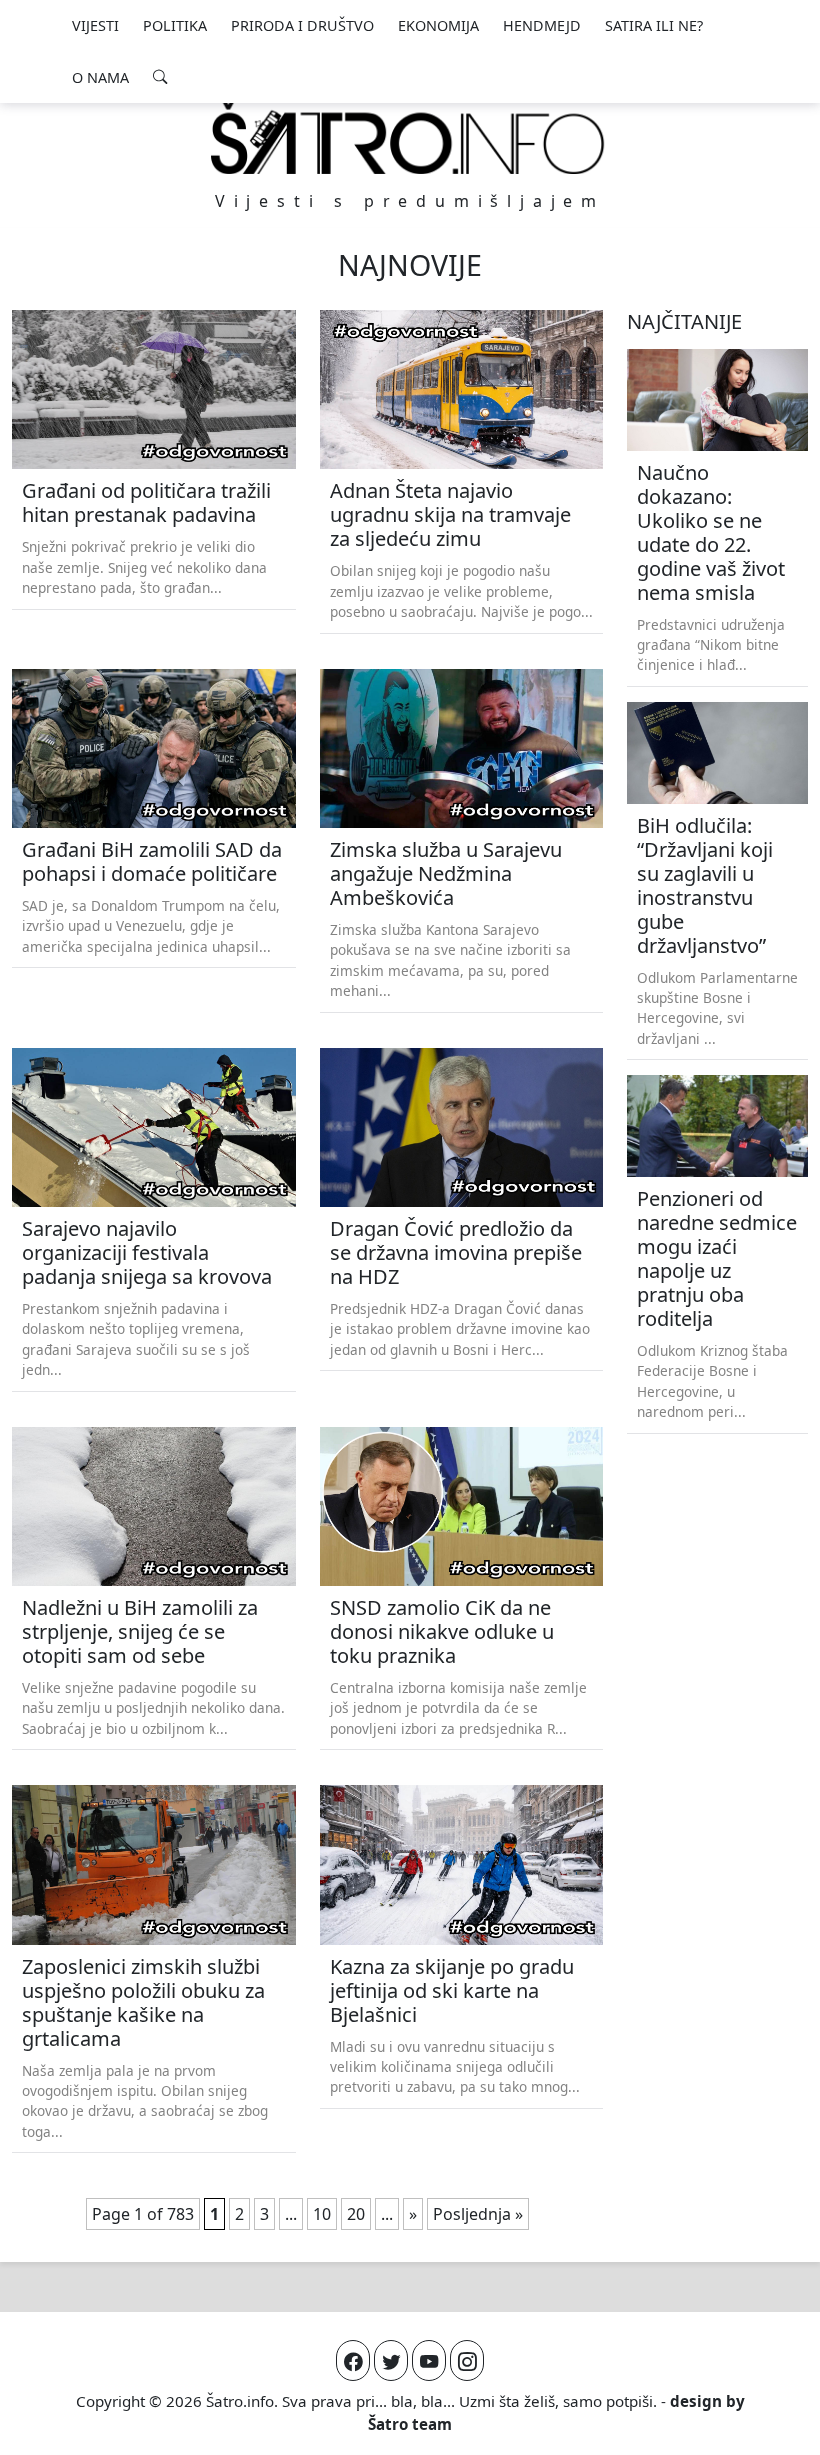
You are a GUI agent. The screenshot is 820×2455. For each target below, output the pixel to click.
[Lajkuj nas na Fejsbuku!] (353, 2360)
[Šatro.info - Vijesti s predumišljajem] (410, 137)
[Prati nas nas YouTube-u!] (429, 2360)
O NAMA (100, 77)
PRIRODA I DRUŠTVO (302, 25)
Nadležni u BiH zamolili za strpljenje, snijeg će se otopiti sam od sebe (140, 1631)
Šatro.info (240, 2401)
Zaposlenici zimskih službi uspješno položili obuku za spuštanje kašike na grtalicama (143, 2002)
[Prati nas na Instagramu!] (467, 2360)
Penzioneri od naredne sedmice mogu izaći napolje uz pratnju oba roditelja (717, 1258)
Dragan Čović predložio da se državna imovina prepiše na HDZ (456, 1252)
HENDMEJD (542, 25)
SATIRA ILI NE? (654, 25)
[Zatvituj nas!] (391, 2360)
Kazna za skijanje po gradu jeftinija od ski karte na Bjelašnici (452, 1990)
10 (322, 2214)
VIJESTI (95, 25)
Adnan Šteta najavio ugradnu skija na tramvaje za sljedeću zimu (450, 514)
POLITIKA (175, 25)
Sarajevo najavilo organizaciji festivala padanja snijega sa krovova (147, 1252)
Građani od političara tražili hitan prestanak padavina (146, 502)
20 (356, 2214)
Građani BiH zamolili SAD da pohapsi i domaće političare (152, 861)
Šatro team (410, 2424)
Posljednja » (478, 2214)
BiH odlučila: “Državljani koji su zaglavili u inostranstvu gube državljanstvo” (705, 885)
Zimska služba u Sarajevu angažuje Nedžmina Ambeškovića (446, 873)
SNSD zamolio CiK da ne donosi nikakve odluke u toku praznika (442, 1631)
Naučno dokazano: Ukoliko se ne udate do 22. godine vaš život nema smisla (711, 532)
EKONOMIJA (438, 25)
